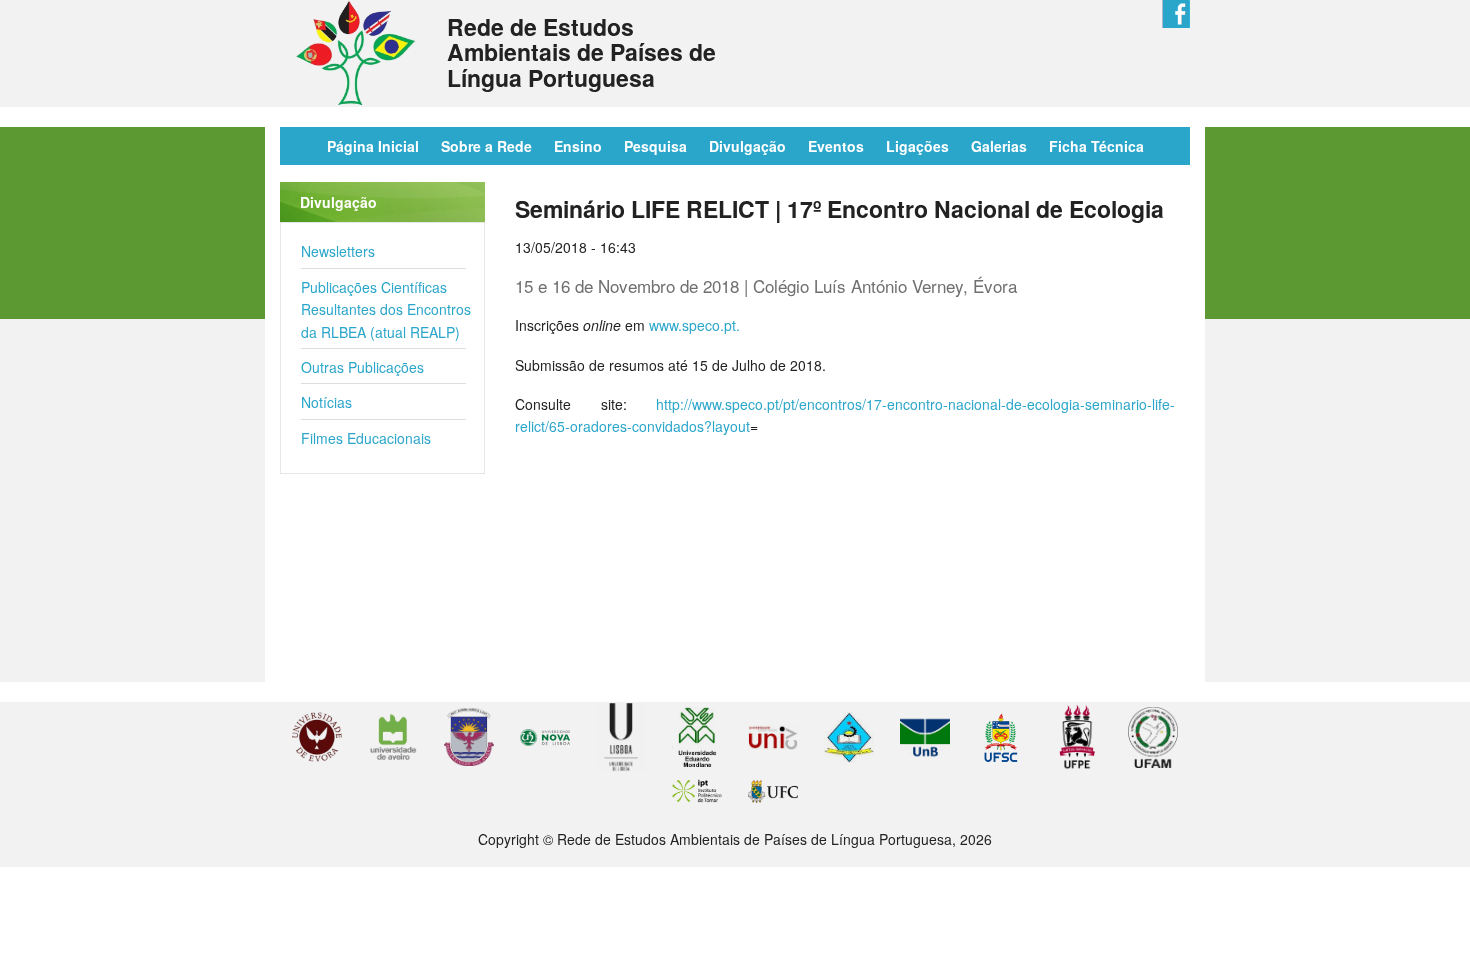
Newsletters (338, 251)
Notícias (326, 402)
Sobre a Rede (486, 146)
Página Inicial (373, 146)
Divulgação (747, 146)
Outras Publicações (362, 367)
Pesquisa (655, 146)
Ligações (917, 146)
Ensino (578, 146)
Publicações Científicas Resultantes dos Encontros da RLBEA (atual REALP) (386, 309)
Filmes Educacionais (366, 438)
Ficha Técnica (1096, 146)
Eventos (836, 146)
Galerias (999, 146)
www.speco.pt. (694, 325)
